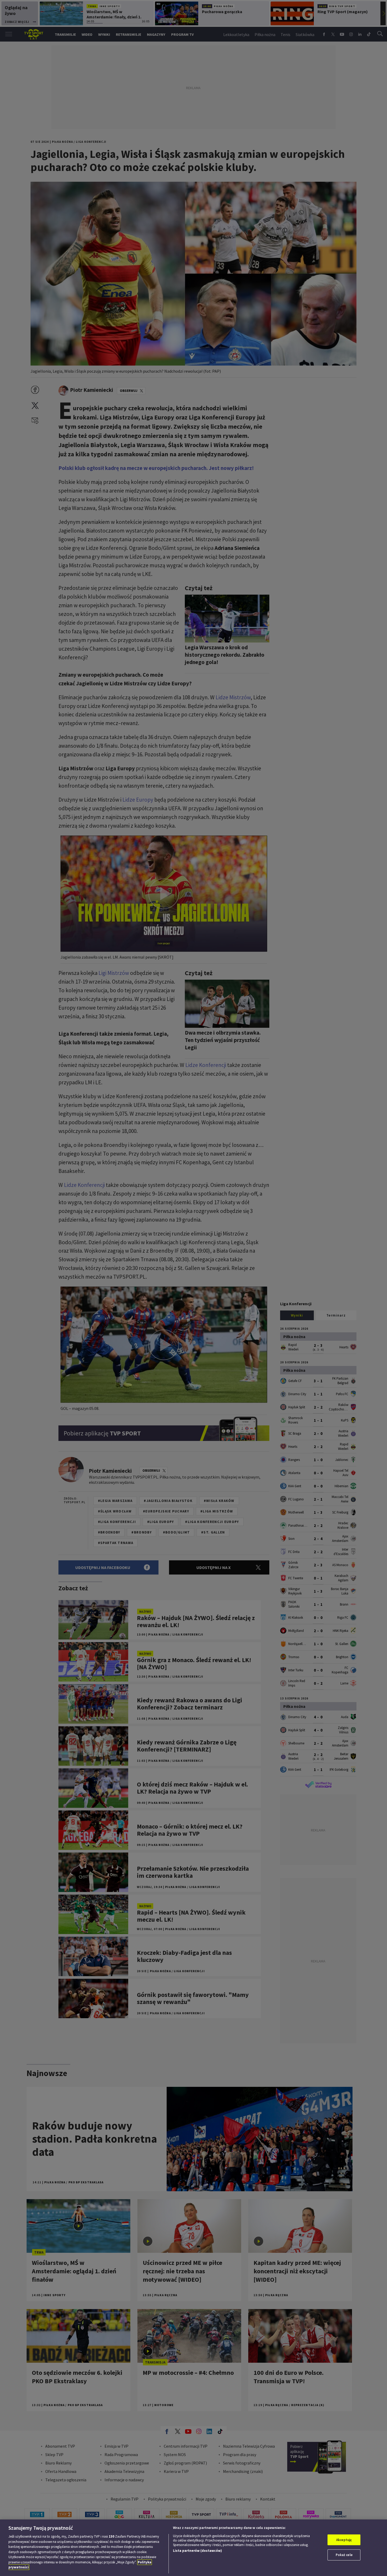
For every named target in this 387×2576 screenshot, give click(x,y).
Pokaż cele (344, 2555)
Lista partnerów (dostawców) (197, 2551)
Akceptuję (344, 2540)
